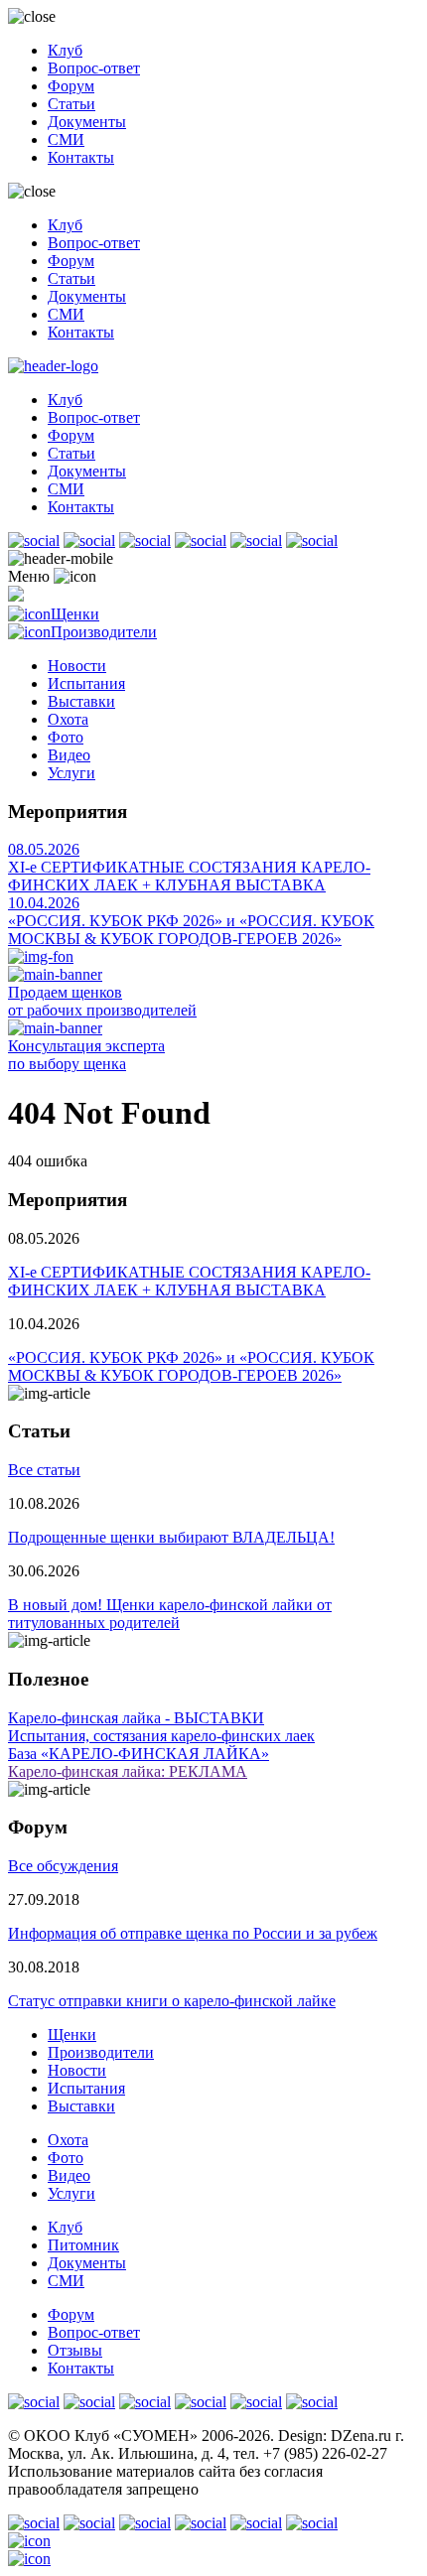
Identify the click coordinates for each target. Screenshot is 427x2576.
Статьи (71, 104)
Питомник (83, 2245)
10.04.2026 (44, 903)
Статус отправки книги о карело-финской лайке (172, 2001)
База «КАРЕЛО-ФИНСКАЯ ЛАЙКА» (139, 1754)
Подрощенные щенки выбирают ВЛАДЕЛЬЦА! (171, 1537)
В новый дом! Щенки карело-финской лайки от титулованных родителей (170, 1614)
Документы (87, 122)
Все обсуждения (63, 1866)
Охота (68, 719)
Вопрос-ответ (94, 68)
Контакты (81, 157)
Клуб (65, 50)
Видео (69, 755)
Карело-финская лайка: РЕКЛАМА (128, 1771)
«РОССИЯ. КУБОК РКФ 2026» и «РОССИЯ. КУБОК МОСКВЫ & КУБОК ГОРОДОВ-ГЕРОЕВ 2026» (191, 930)
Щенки (75, 614)
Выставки (81, 701)
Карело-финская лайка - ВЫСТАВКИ (136, 1718)
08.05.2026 (44, 849)
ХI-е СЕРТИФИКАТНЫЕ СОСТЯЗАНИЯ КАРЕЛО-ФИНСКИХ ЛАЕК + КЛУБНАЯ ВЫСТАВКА (189, 876)
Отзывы (75, 2350)
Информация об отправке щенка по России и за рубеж (193, 1933)
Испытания (86, 683)
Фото (66, 737)
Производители (104, 632)
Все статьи (44, 1470)
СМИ (66, 139)
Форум (71, 86)
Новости (77, 666)
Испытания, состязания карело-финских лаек (161, 1736)
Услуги (71, 773)
